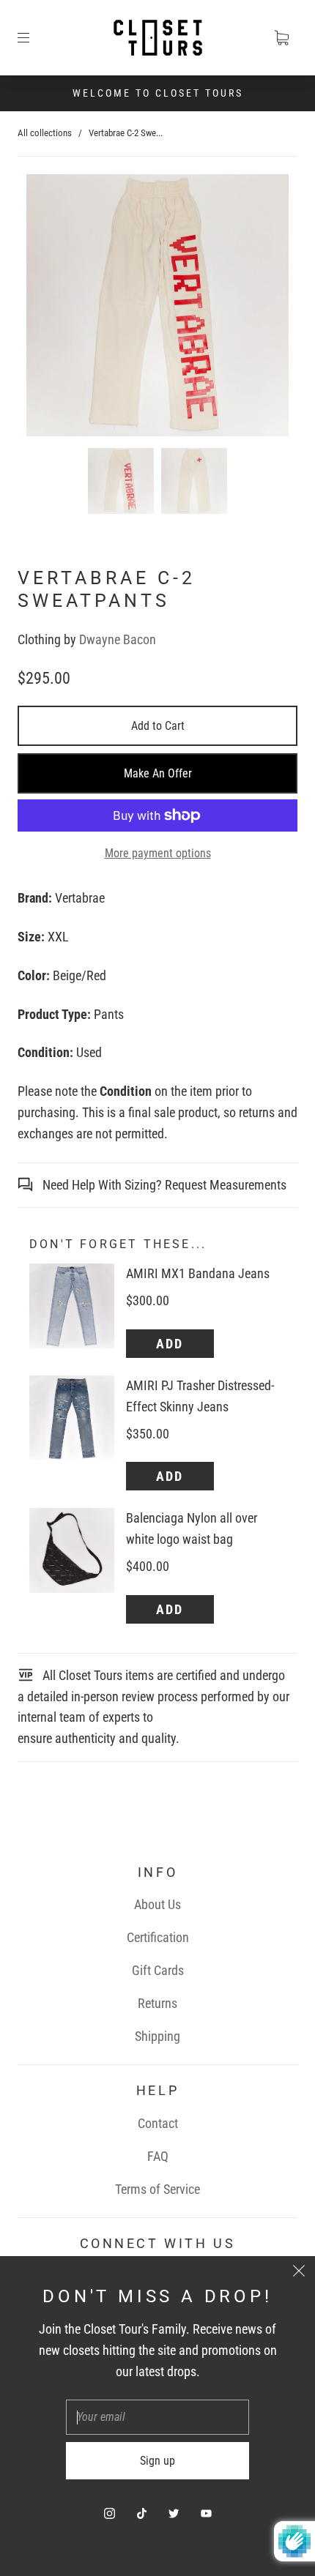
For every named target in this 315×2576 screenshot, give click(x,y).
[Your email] (157, 2417)
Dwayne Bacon (118, 639)
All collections (45, 133)
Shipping (157, 2036)
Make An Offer (158, 773)
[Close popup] (299, 2272)
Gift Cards (158, 1970)
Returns (157, 2003)
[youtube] (206, 2513)
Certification (158, 1937)
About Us (157, 1904)
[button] (53, 308)
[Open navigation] (34, 38)
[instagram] (109, 2513)
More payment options (158, 853)
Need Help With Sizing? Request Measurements (163, 1185)
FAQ (158, 2156)
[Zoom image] (158, 308)
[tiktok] (141, 2513)
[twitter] (174, 2513)
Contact (158, 2123)
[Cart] (281, 38)
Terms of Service (157, 2189)
